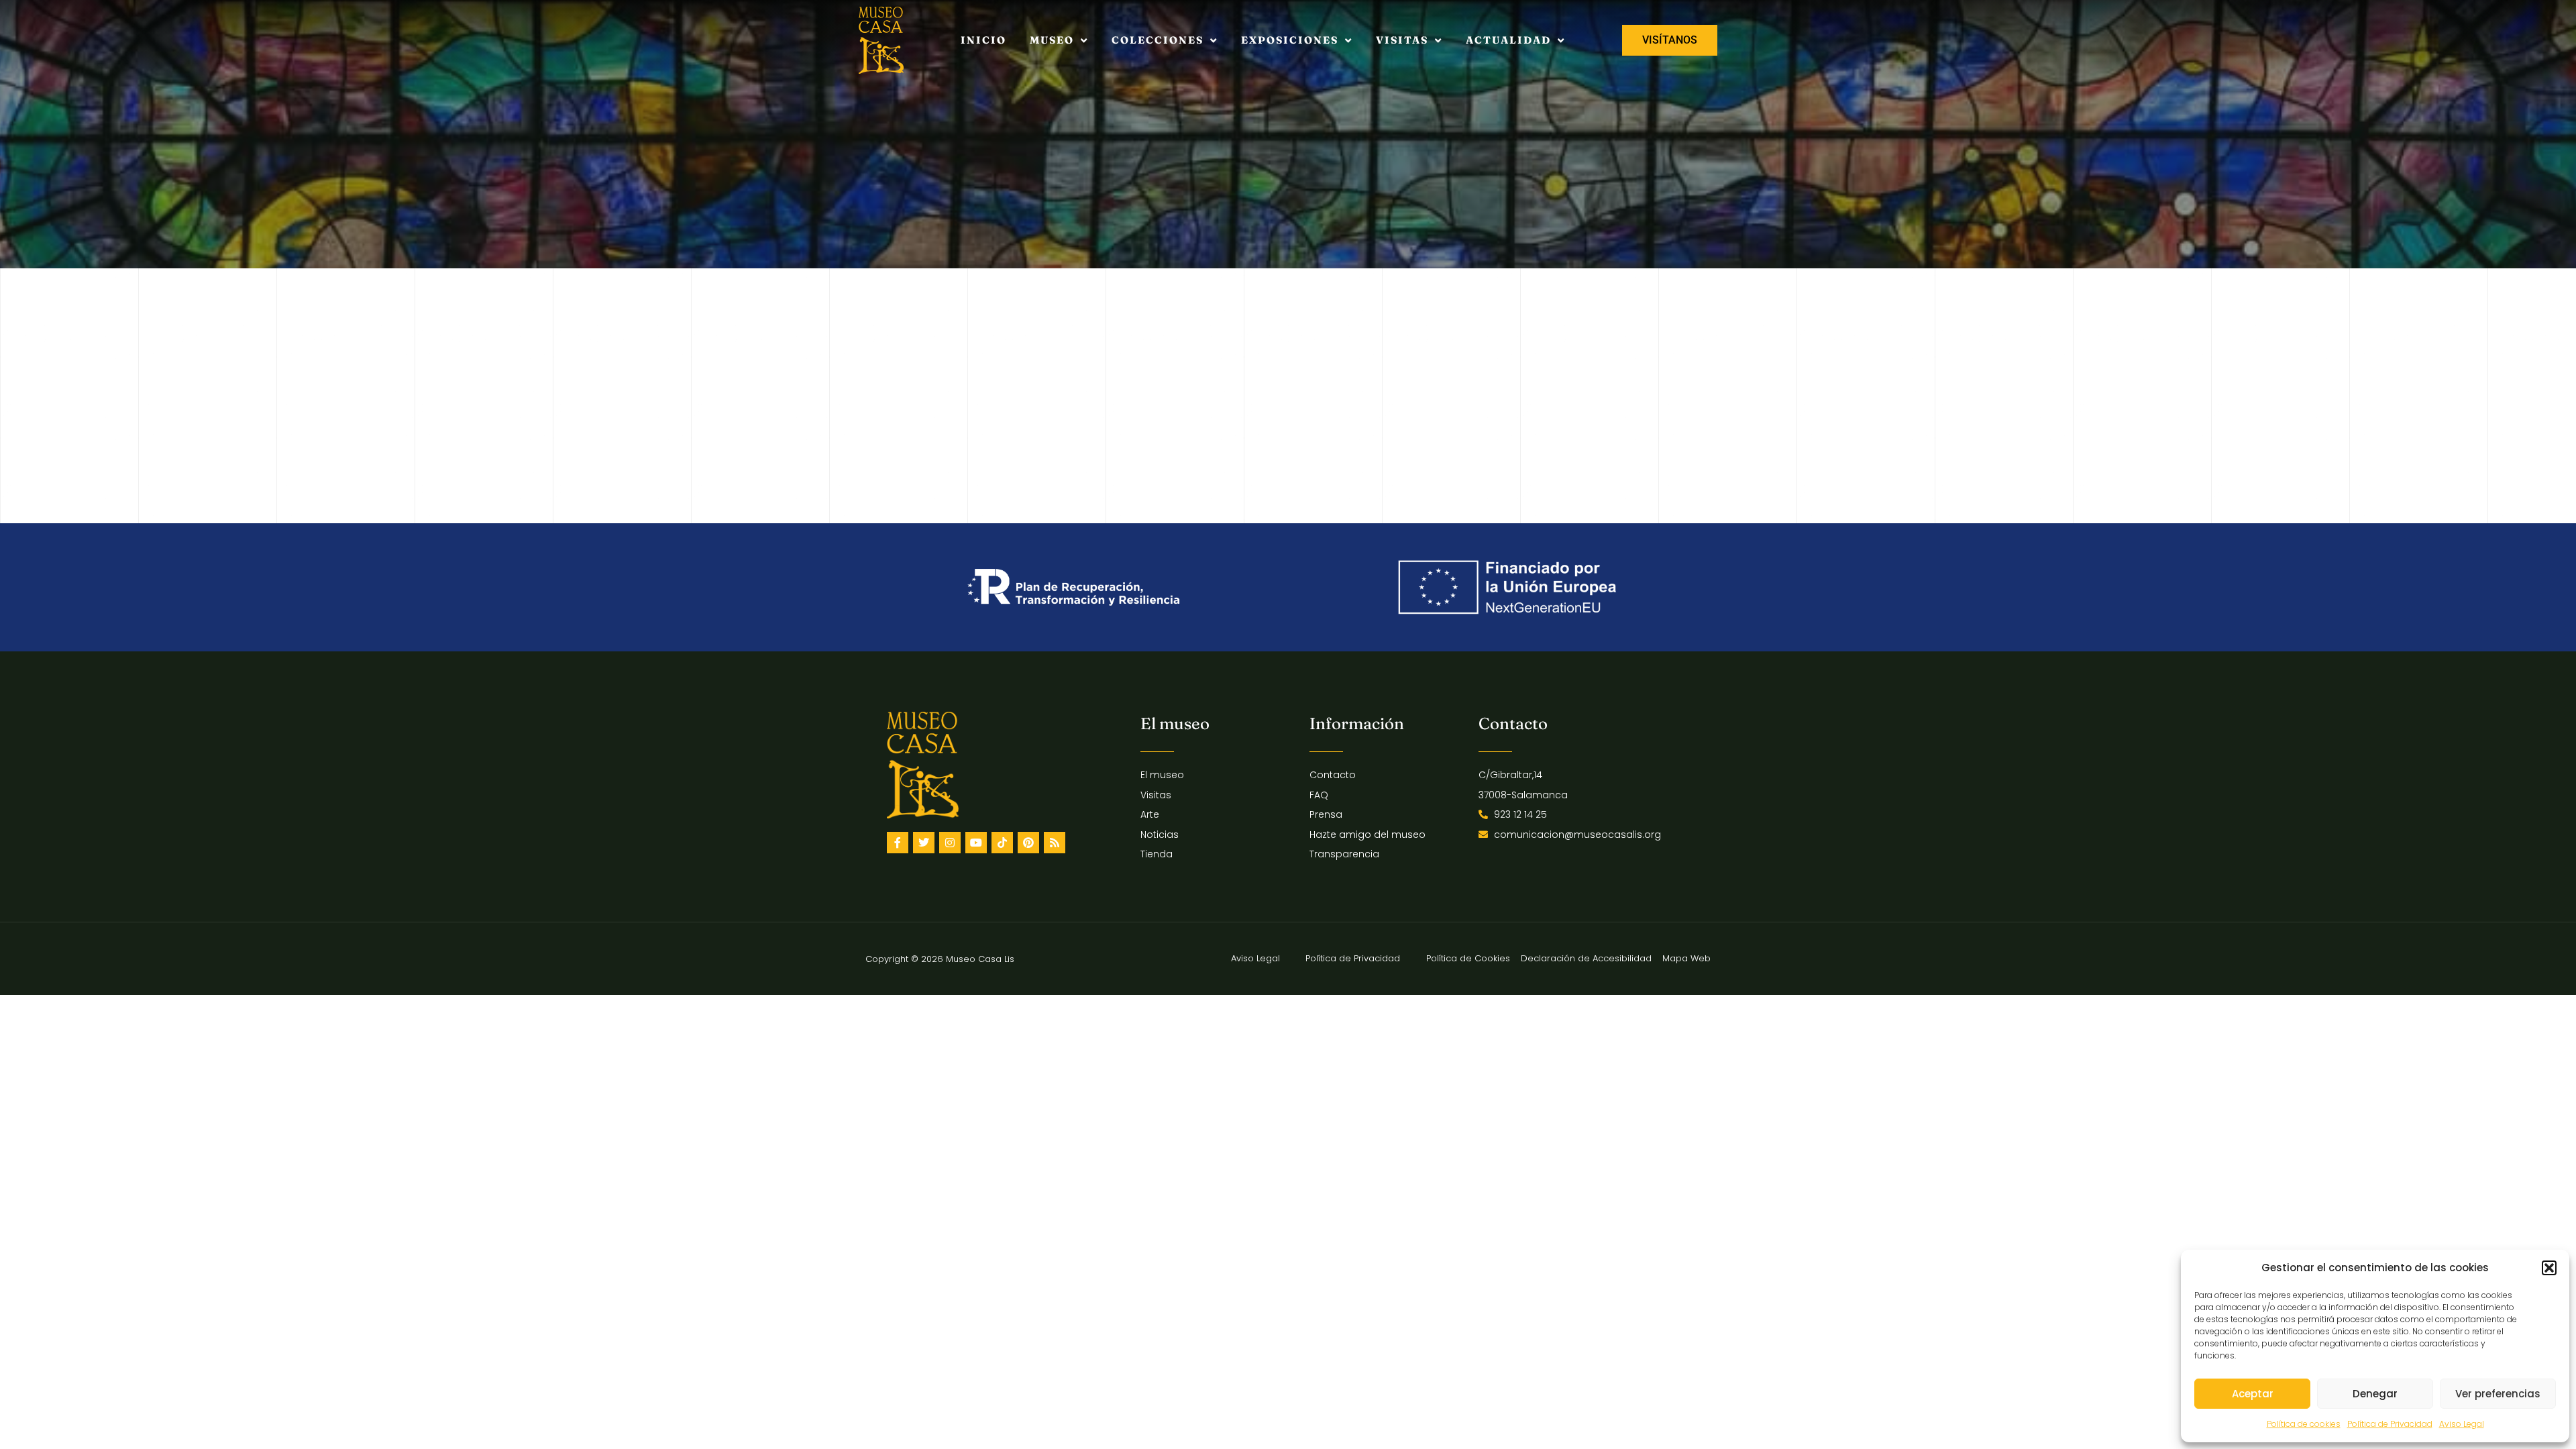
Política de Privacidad (2390, 1424)
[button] (2549, 1268)
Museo (1052, 40)
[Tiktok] (1002, 843)
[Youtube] (976, 843)
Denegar (2375, 1394)
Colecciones (1158, 40)
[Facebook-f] (898, 843)
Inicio (983, 40)
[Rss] (1055, 843)
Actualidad (1508, 40)
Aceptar (2253, 1394)
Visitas (1402, 40)
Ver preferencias (2498, 1394)
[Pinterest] (1028, 843)
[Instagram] (950, 843)
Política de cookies (2304, 1424)
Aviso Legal (2462, 1424)
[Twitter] (924, 843)
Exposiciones (1290, 40)
